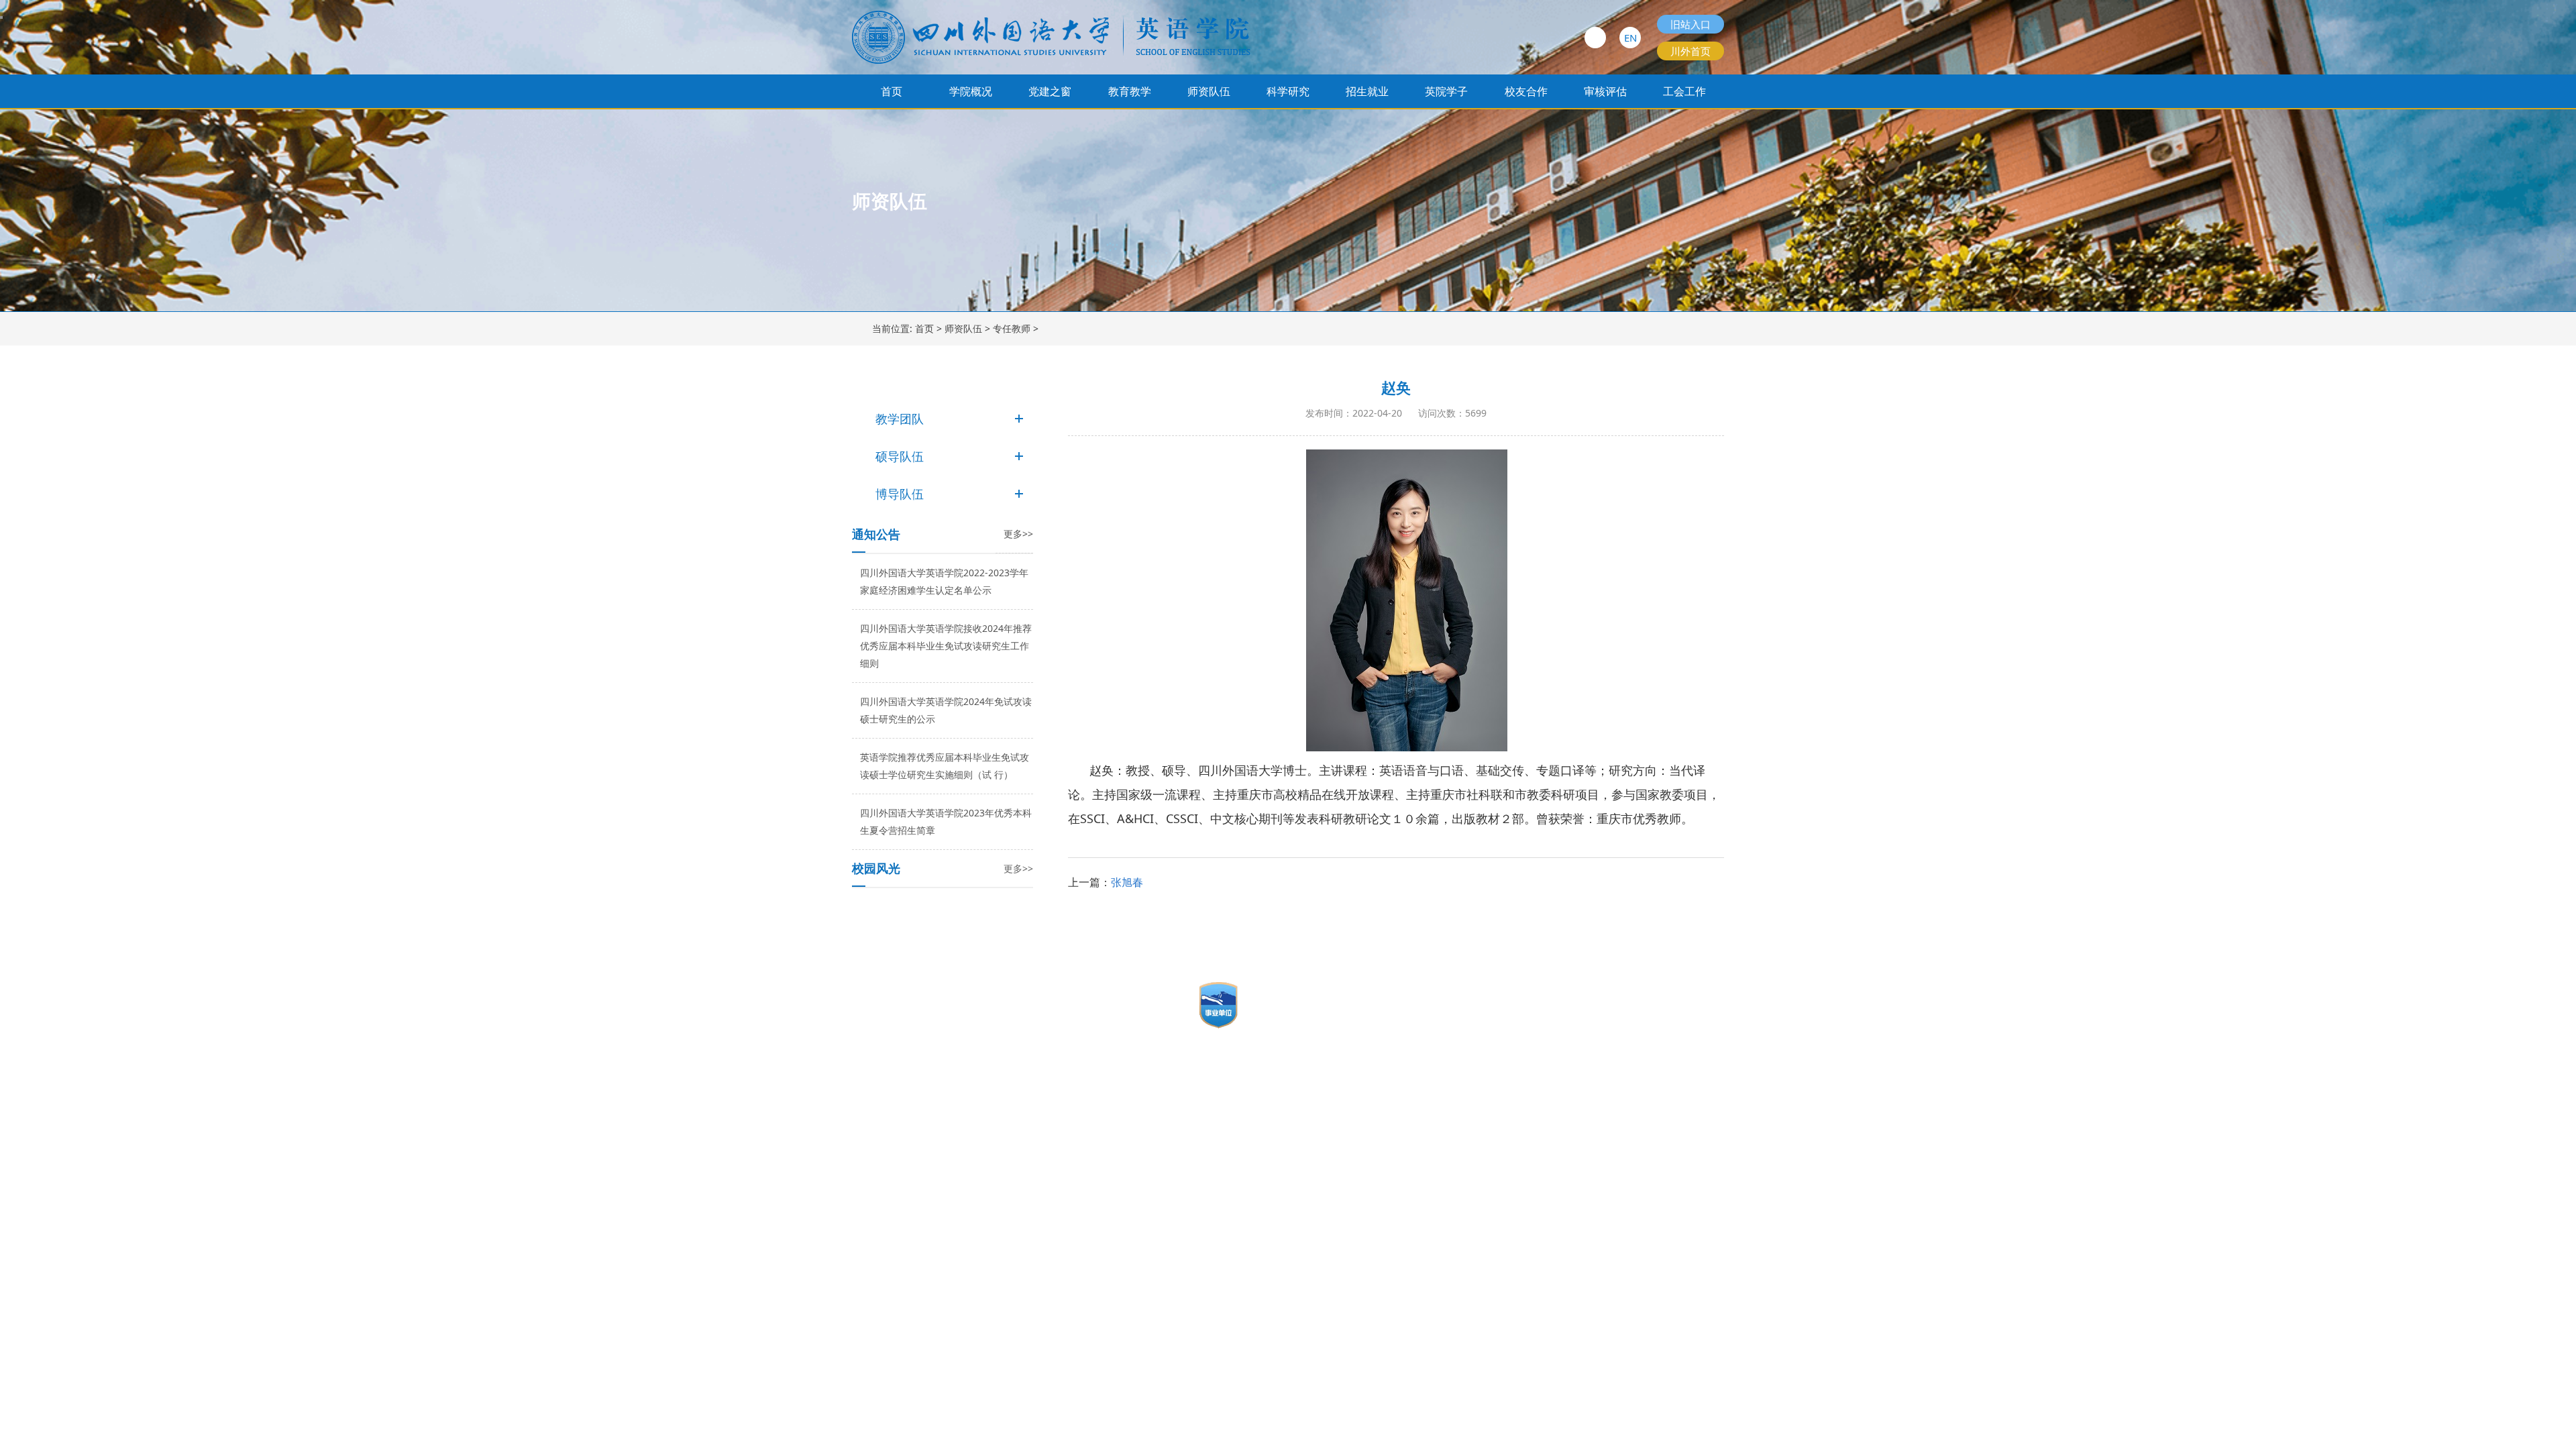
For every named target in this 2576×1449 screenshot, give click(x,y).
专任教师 (1012, 328)
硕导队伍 (900, 456)
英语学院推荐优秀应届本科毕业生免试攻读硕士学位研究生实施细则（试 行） (945, 766)
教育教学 (1130, 91)
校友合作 (1526, 91)
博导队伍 (900, 494)
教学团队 (900, 419)
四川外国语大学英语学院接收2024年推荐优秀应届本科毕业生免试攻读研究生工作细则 (946, 646)
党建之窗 (1050, 91)
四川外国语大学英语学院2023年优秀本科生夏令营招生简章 (946, 821)
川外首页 (1690, 51)
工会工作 (1684, 91)
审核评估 (1605, 91)
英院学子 (1446, 91)
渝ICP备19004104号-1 (899, 999)
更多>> (1018, 534)
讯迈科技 (920, 1042)
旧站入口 (1690, 24)
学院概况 (971, 91)
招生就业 (1367, 91)
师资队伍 (1209, 91)
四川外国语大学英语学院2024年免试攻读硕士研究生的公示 (946, 710)
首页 (892, 91)
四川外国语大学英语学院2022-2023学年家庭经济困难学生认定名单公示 (944, 581)
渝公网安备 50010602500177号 (934, 1021)
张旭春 (1127, 882)
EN (1630, 38)
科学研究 (1288, 91)
